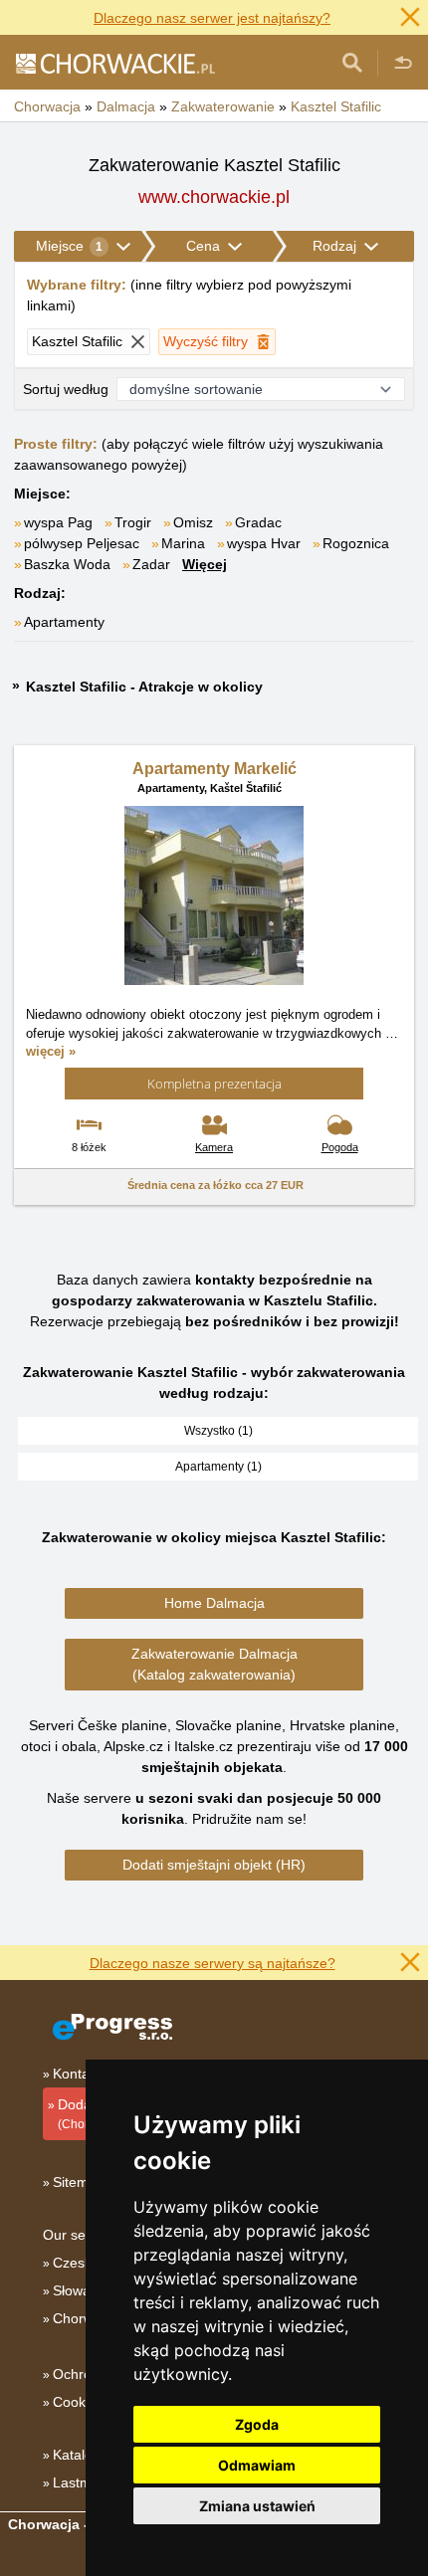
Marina (183, 543)
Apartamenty (64, 622)
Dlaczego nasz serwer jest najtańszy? (212, 18)
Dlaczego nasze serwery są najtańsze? (213, 1963)
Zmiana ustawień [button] (257, 2506)
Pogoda (340, 1147)
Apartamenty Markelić (214, 769)
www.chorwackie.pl (214, 197)
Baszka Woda (67, 564)
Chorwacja (86, 2318)
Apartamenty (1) (218, 1467)
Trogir (133, 522)
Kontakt (77, 2074)
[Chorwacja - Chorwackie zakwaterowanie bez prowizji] (114, 63)
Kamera (214, 1147)
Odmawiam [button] (257, 2465)
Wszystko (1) (218, 1431)
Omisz (193, 522)
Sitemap (79, 2182)
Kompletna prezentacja (214, 1084)
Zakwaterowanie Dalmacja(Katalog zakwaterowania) (214, 1664)
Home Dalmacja (214, 1603)
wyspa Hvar (264, 543)
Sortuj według (66, 389)
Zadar (151, 564)
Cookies (78, 2402)
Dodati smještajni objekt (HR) (214, 1865)
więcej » (51, 1051)
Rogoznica (356, 543)
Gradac (258, 522)
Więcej (205, 564)
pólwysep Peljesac (82, 543)
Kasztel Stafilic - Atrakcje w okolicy (144, 687)
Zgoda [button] (257, 2424)
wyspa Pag (58, 522)
